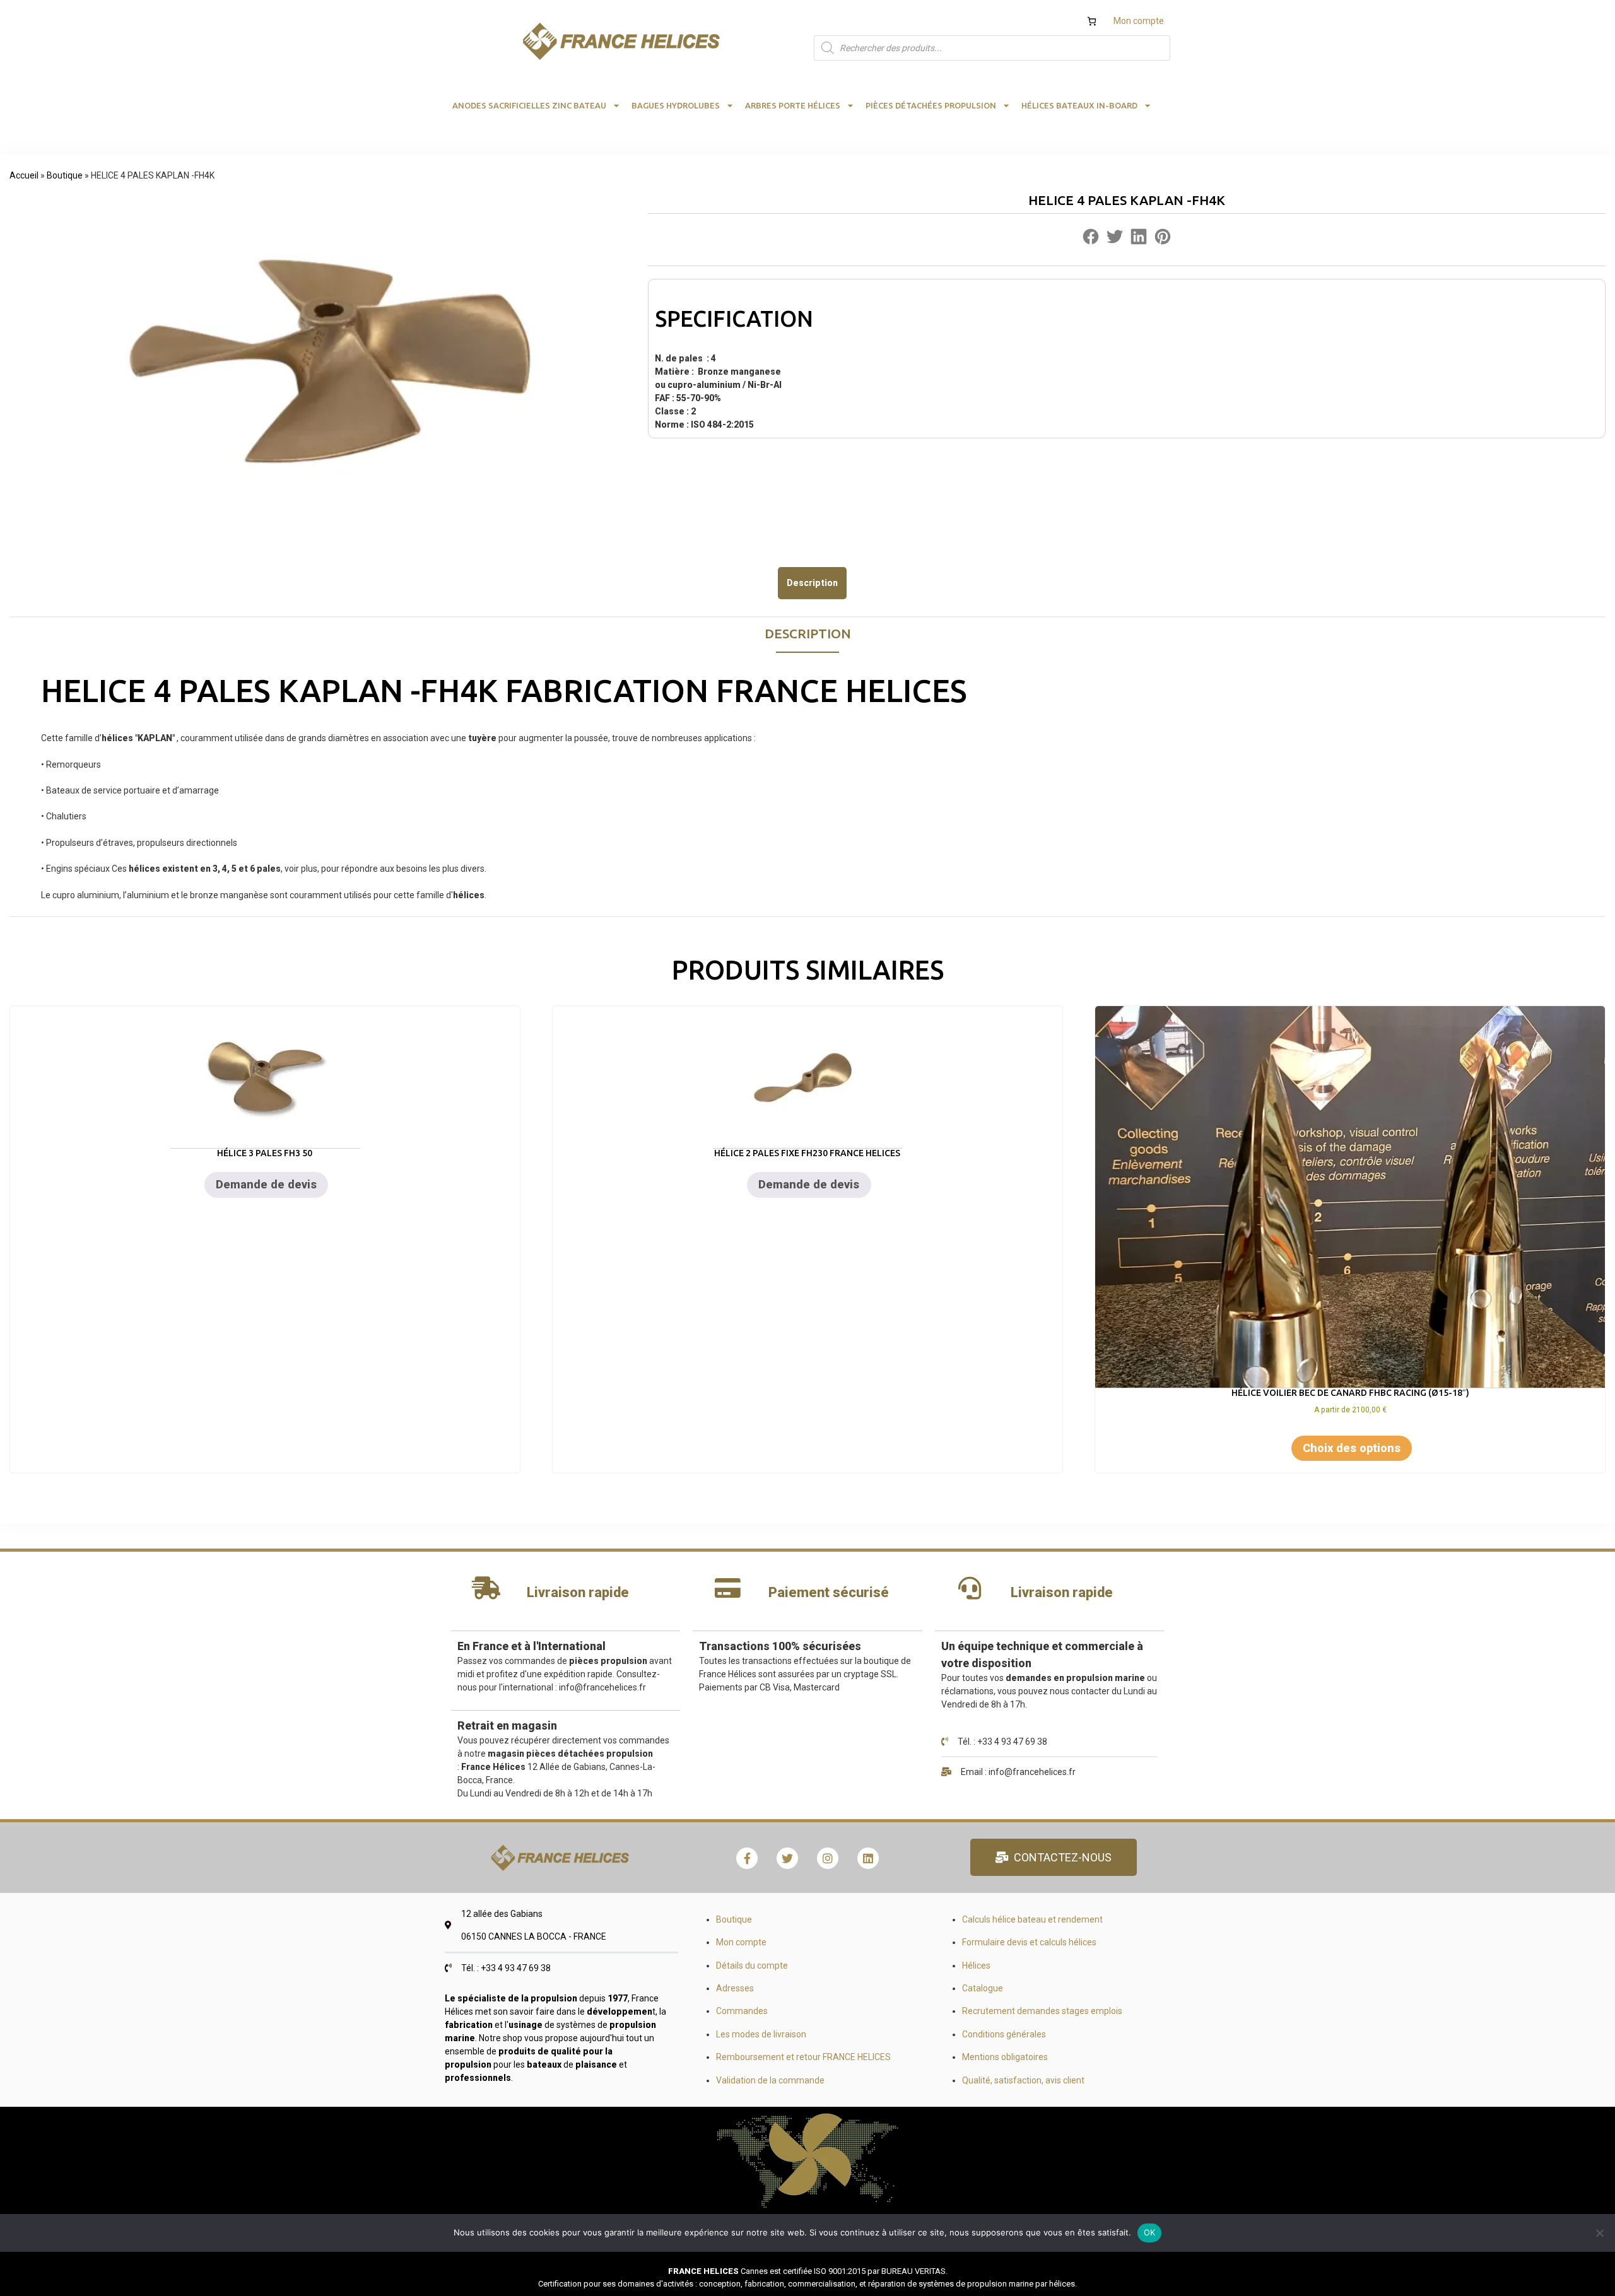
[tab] (812, 583)
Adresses (735, 1988)
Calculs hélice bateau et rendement (1032, 1919)
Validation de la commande (770, 2080)
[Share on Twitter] (1115, 239)
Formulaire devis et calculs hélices (1029, 1942)
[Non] (1599, 2233)
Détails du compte (752, 1965)
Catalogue (983, 1988)
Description (812, 583)
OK (1150, 2232)
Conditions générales (1004, 2034)
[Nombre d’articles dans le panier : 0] (1092, 21)
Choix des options (1352, 1448)
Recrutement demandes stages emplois (1042, 2011)
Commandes (742, 2011)
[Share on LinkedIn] (1139, 239)
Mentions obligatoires (1005, 2057)
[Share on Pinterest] (1163, 239)
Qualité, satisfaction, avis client (1023, 2080)
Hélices (976, 1965)
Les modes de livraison (761, 2034)
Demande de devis (266, 1184)
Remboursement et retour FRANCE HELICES (803, 2057)
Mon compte (1139, 21)
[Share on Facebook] (1091, 239)
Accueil (24, 175)
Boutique (65, 175)
